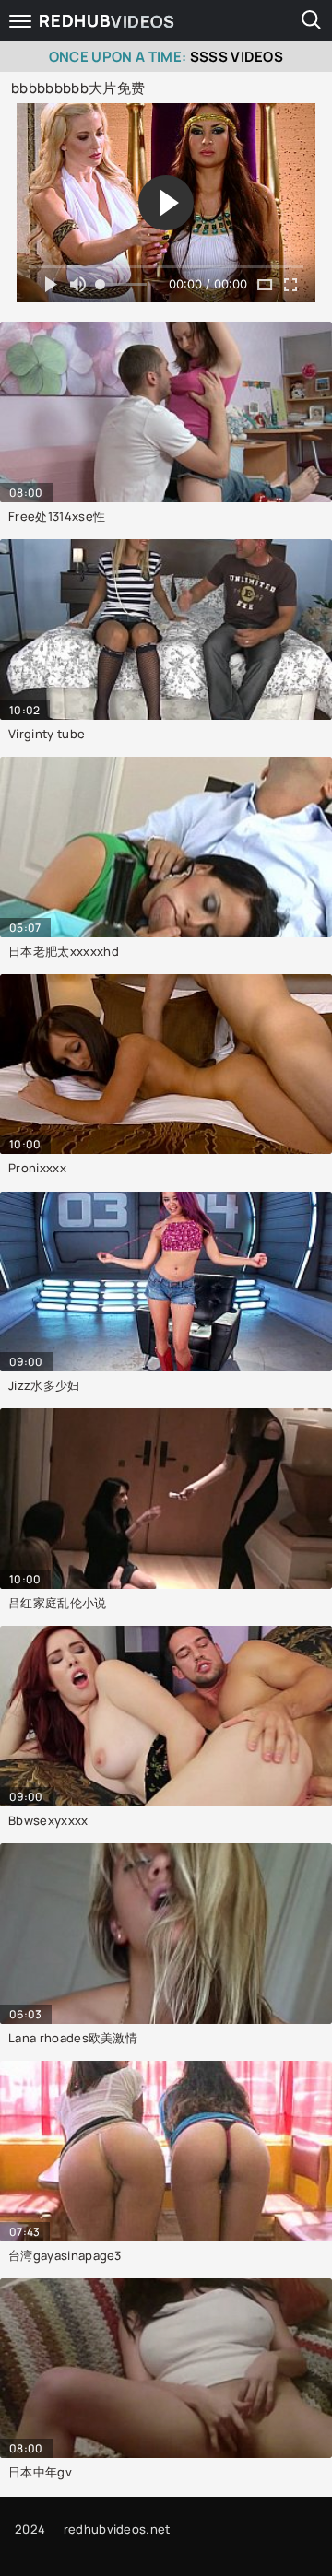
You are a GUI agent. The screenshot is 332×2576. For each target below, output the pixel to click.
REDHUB (107, 21)
